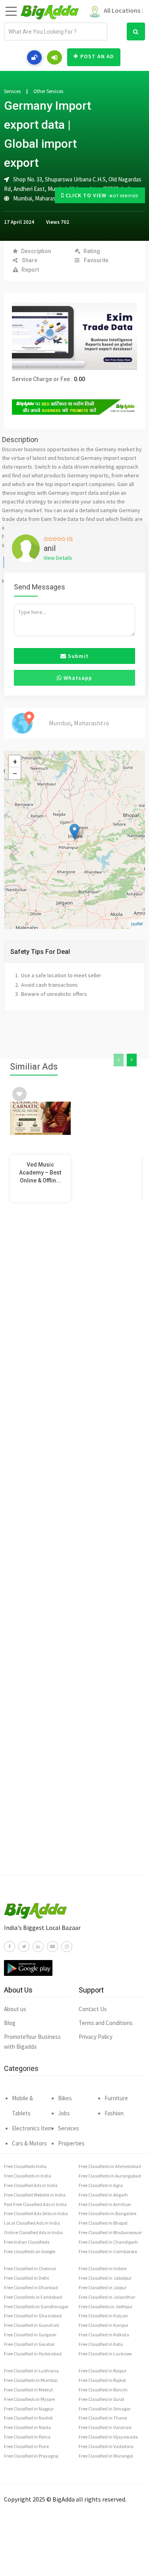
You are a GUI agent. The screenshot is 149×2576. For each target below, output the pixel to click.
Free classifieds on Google (30, 2251)
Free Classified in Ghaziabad (33, 2316)
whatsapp (77, 678)
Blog (10, 2023)
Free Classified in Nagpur (29, 2409)
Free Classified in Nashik (28, 2418)
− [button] (15, 773)
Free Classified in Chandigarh (108, 2242)
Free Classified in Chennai (30, 2268)
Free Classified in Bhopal (103, 2223)
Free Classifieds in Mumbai (31, 2380)
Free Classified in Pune (26, 2446)
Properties (71, 2143)
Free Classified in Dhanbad (31, 2287)
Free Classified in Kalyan (103, 2316)
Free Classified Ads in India (31, 2185)
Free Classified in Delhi (27, 2278)
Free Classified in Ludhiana (31, 2371)
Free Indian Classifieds (27, 2242)
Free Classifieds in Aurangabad (110, 2176)
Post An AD (97, 56)
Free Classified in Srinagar (105, 2409)
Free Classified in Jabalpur (105, 2278)
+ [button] (15, 761)
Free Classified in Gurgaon (30, 2335)
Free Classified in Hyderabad (33, 2354)
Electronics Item (32, 2128)
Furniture (116, 2098)
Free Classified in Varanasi (105, 2427)
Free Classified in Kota (101, 2344)
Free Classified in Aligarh (103, 2195)
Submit (77, 656)
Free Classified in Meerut (28, 2390)
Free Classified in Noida (27, 2427)
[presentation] (119, 1060)
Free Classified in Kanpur (104, 2325)
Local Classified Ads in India (32, 2223)
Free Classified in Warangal (106, 2456)
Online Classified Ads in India (33, 2232)
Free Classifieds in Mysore (29, 2399)
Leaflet (137, 924)
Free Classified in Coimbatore (108, 2251)
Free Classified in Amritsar (105, 2204)
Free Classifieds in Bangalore (107, 2213)
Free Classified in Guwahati (32, 2325)
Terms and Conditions (106, 2023)
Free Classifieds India (25, 2166)
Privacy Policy (96, 2037)
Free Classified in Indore (103, 2268)
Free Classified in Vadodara (106, 2446)
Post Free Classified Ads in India (35, 2204)
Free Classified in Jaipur (103, 2287)
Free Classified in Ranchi (103, 2390)
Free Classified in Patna (27, 2437)
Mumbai (23, 198)
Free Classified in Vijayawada (108, 2437)
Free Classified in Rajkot (102, 2380)
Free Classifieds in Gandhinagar (36, 2306)
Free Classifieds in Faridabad (33, 2297)
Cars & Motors (29, 2143)
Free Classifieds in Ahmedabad (110, 2166)
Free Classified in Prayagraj (31, 2456)
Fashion (114, 2113)
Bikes (65, 2098)
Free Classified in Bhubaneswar (110, 2232)
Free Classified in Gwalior (29, 2344)
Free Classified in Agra (101, 2185)
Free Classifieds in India (28, 2176)
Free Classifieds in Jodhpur (105, 2306)
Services (12, 92)
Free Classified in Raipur (103, 2371)
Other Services (48, 92)
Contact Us (93, 2009)
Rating (92, 251)
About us (15, 2009)
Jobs (64, 2113)
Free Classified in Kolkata (104, 2335)
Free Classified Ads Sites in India (36, 2213)
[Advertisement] (74, 1554)
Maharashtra (50, 198)
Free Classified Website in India (35, 2195)
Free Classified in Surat (102, 2399)
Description (36, 251)
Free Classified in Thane (103, 2418)
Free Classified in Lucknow (105, 2354)
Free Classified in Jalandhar (107, 2297)
